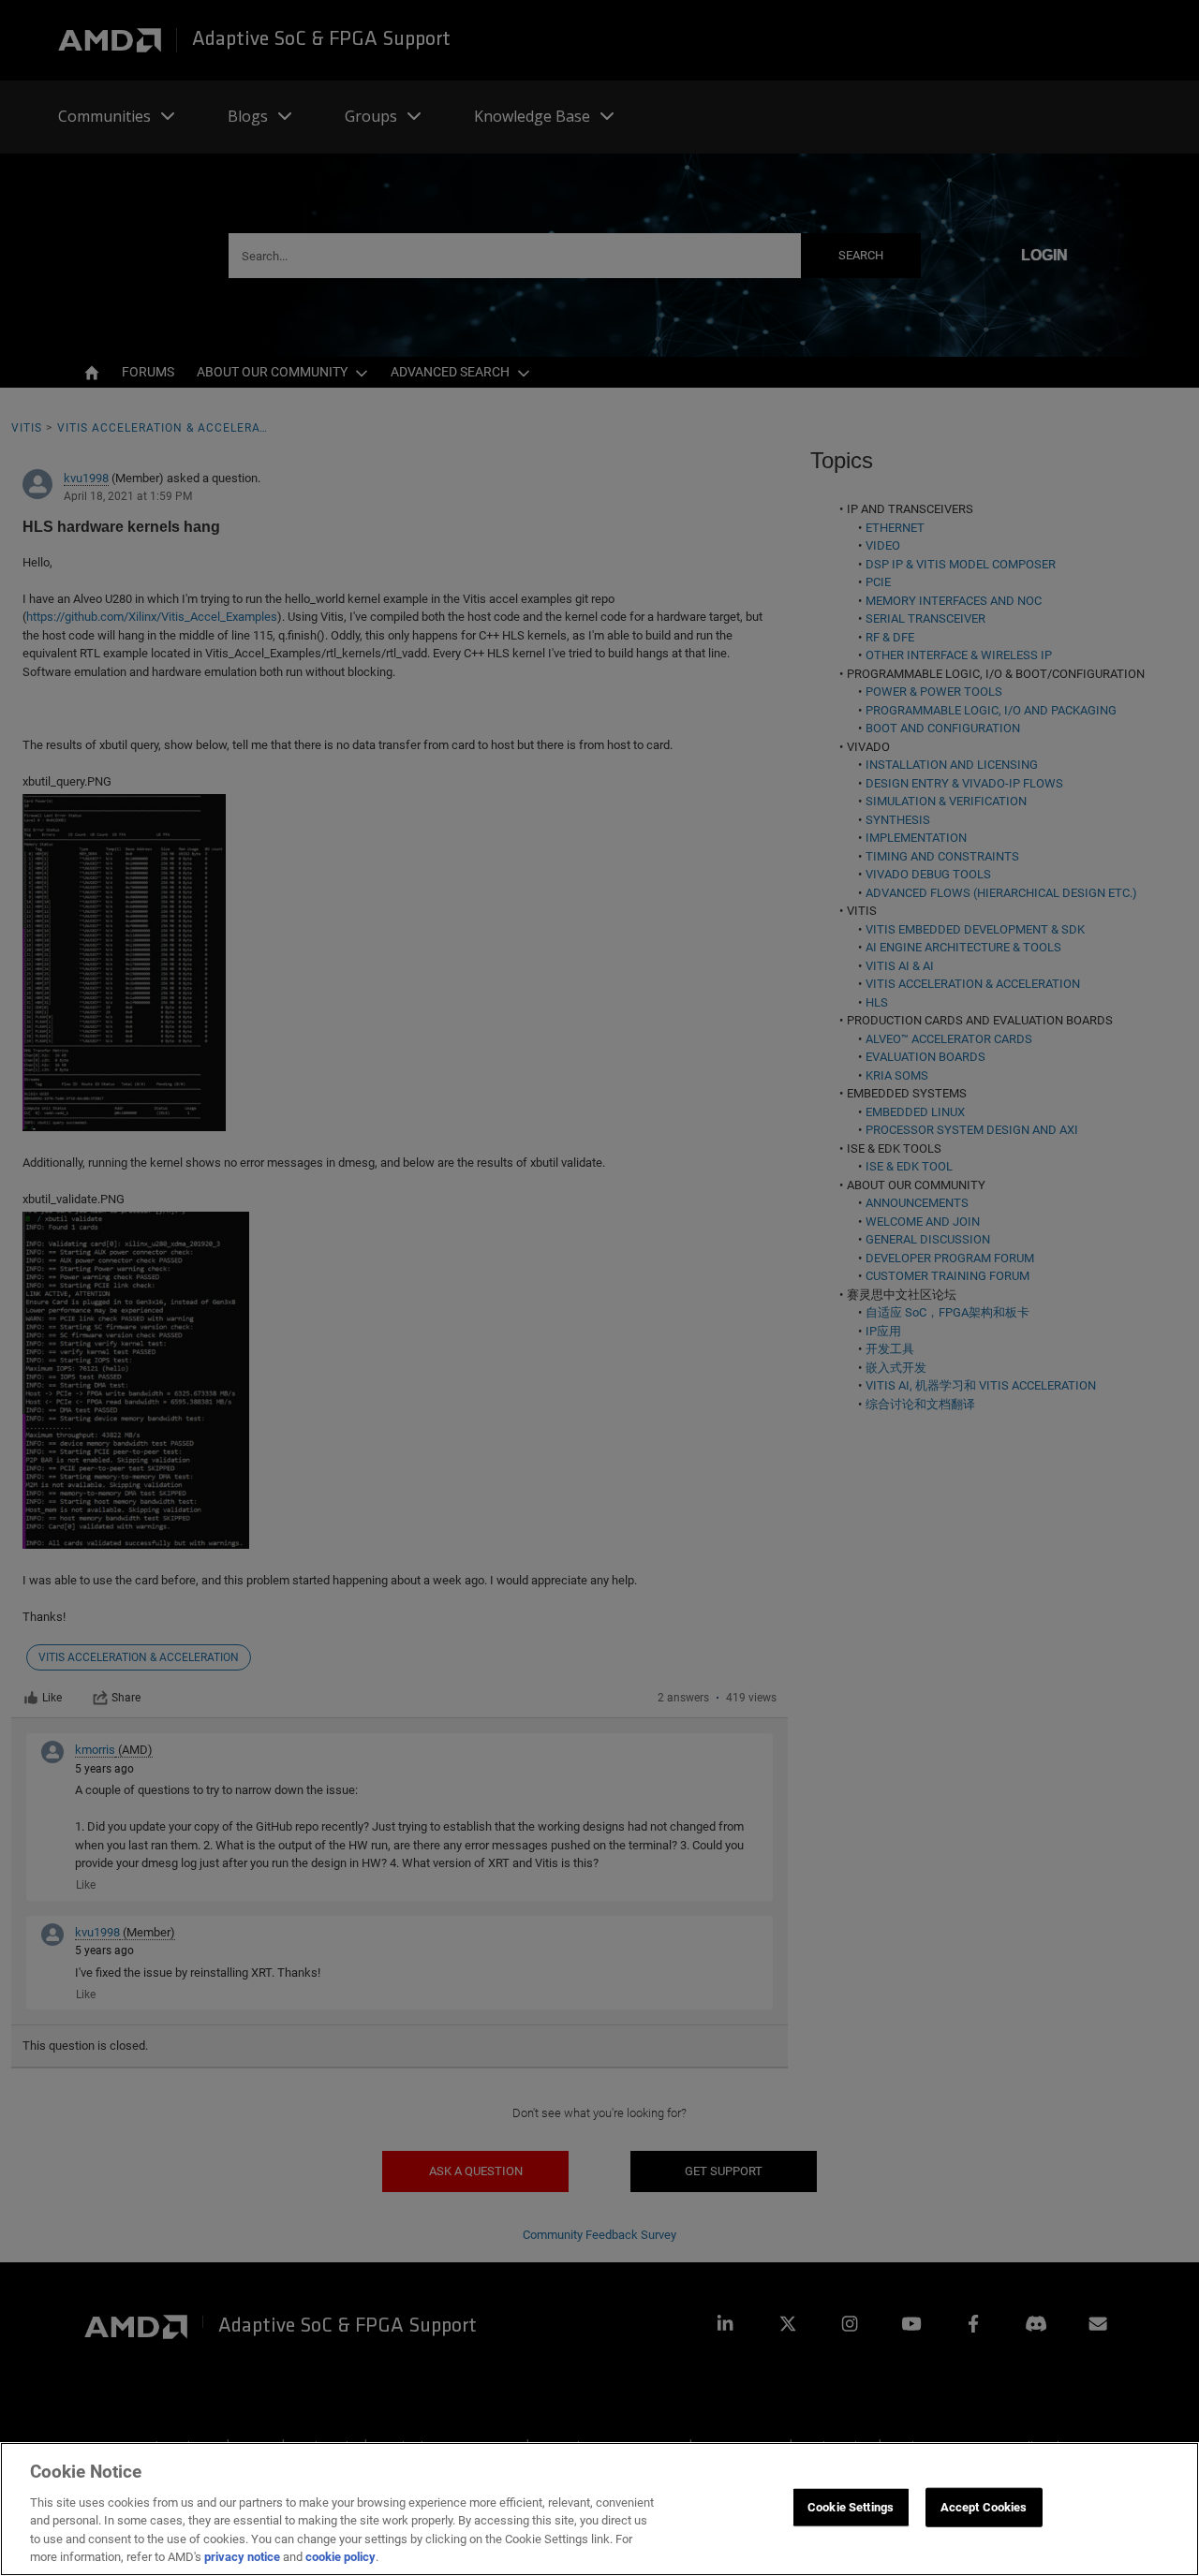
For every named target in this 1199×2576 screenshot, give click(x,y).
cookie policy (340, 2557)
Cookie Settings (851, 2507)
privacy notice (242, 2557)
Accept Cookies (984, 2507)
